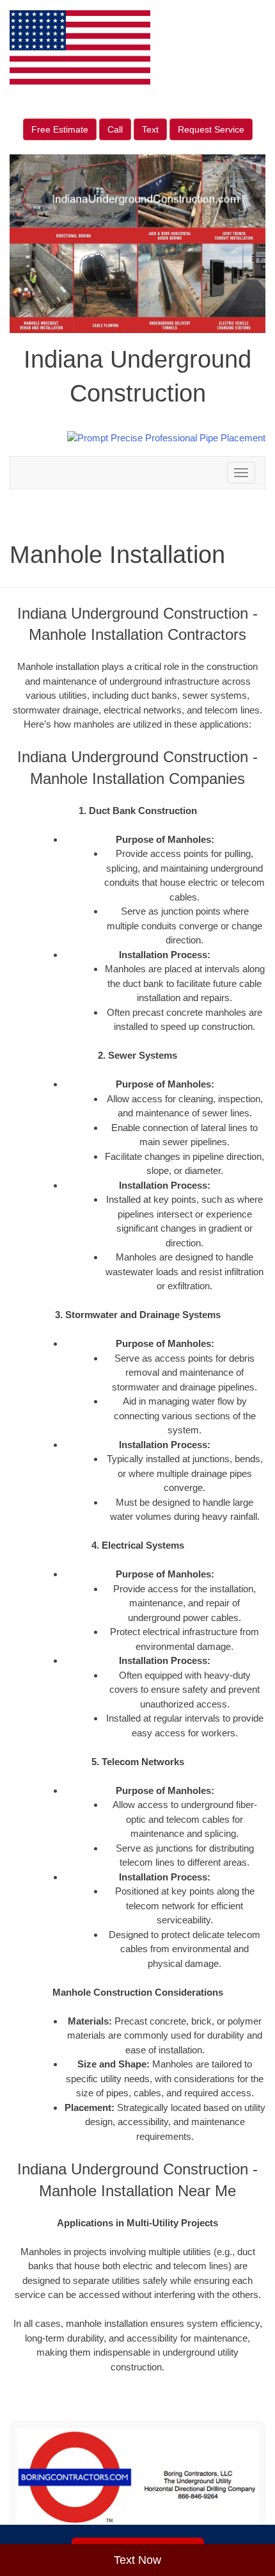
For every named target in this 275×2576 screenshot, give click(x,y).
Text (150, 129)
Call (115, 129)
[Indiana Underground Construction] (137, 2483)
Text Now (137, 2560)
